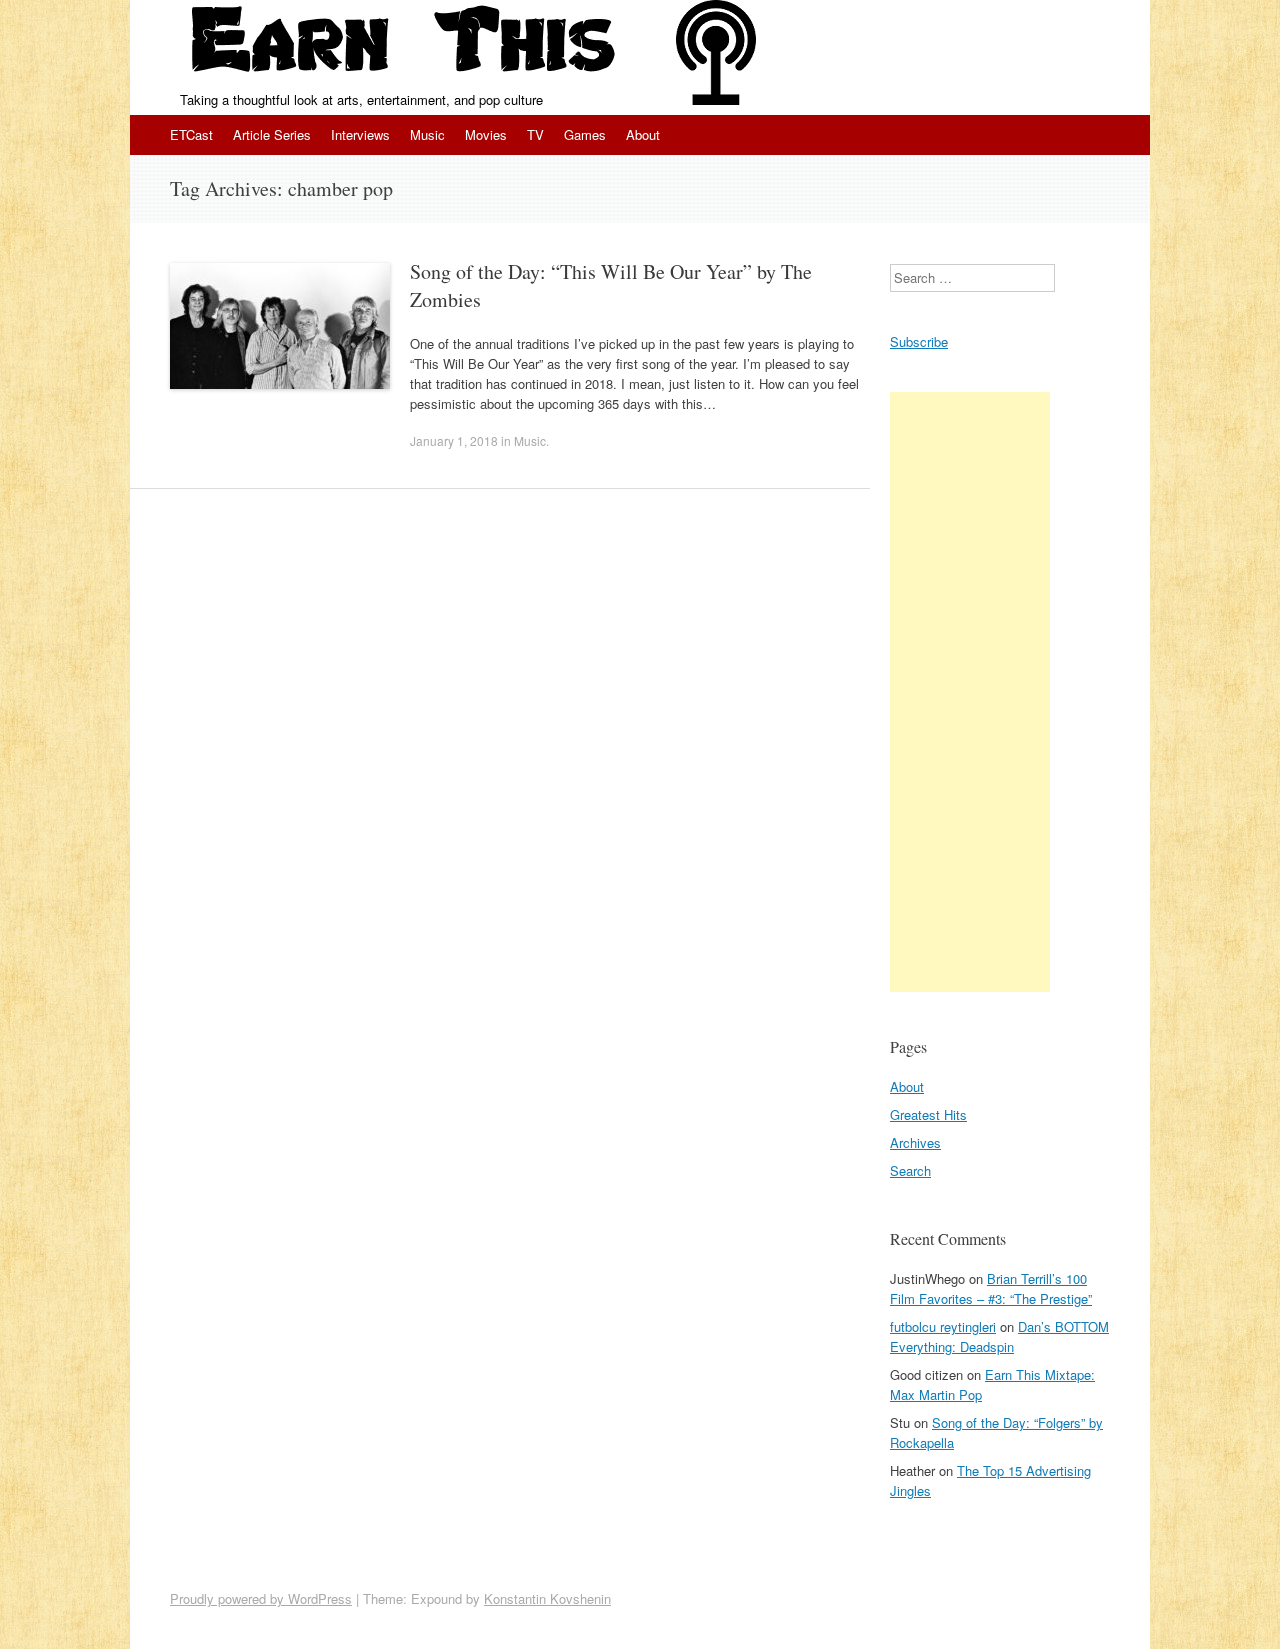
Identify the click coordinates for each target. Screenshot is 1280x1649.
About (643, 134)
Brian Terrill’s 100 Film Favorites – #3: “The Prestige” (991, 1288)
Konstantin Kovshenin (547, 1598)
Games (585, 134)
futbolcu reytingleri (943, 1326)
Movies (486, 134)
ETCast (191, 134)
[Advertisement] (970, 692)
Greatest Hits (928, 1114)
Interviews (360, 134)
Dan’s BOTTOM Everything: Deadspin (999, 1336)
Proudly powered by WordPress (261, 1598)
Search (910, 1170)
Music (427, 134)
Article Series (272, 134)
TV (535, 134)
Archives (915, 1142)
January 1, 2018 (454, 440)
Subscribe (919, 341)
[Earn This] (403, 45)
